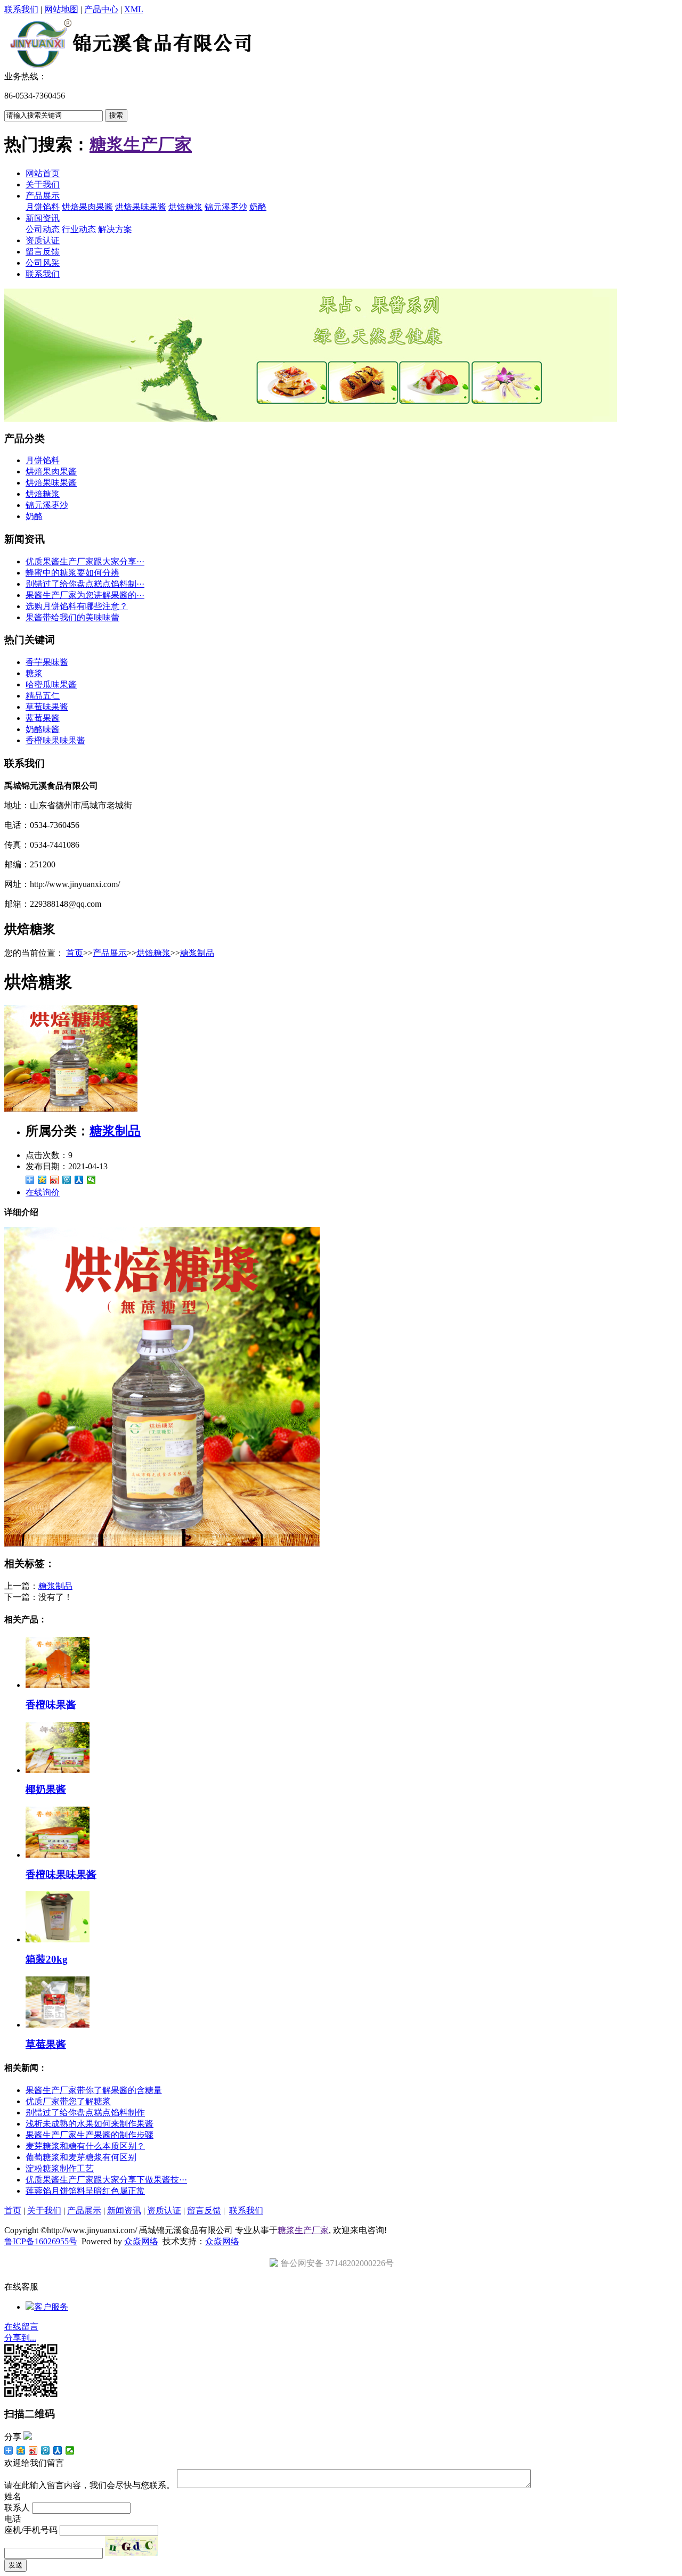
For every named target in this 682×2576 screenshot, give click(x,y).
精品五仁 (43, 696)
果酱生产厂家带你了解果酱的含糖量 (94, 2090)
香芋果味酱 (47, 662)
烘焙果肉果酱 (87, 207)
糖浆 (34, 673)
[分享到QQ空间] (42, 1180)
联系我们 (21, 9)
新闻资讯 (43, 218)
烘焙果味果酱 (141, 207)
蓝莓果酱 (43, 718)
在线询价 (43, 1192)
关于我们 (43, 184)
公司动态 (43, 229)
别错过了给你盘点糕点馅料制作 (85, 2113)
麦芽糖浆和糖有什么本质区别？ (85, 2146)
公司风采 (43, 263)
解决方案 (115, 229)
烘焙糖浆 (185, 207)
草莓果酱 (46, 2044)
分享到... (20, 2338)
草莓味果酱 (47, 707)
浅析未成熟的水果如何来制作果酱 (90, 2124)
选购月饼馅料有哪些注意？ (77, 606)
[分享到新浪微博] (55, 1180)
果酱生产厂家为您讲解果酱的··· (85, 595)
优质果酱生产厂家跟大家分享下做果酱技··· (106, 2180)
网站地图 (61, 9)
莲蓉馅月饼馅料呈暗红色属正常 (85, 2191)
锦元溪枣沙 (226, 207)
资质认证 (43, 240)
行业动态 (79, 229)
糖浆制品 (197, 953)
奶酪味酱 (43, 729)
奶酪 (258, 207)
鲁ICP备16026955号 (41, 2241)
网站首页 (43, 173)
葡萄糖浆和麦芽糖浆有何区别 (81, 2157)
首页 (75, 953)
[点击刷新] (132, 2546)
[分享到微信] (91, 1180)
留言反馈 (43, 252)
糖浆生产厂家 (141, 144)
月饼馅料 (43, 207)
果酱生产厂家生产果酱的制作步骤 (90, 2135)
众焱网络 (141, 2241)
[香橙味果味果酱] (58, 1855)
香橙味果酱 (51, 1705)
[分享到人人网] (79, 1180)
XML (134, 9)
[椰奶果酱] (58, 1770)
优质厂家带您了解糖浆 (68, 2101)
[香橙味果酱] (58, 1685)
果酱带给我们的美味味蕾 (72, 617)
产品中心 (101, 9)
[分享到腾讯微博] (67, 1180)
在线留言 (21, 2327)
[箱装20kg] (58, 1939)
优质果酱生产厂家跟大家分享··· (85, 561)
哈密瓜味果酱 (51, 684)
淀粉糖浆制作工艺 (60, 2168)
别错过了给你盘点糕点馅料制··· (85, 584)
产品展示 (43, 196)
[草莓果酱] (58, 2025)
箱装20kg (47, 1959)
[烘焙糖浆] (71, 1109)
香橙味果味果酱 (55, 740)
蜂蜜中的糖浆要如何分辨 (72, 573)
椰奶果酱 (46, 1789)
